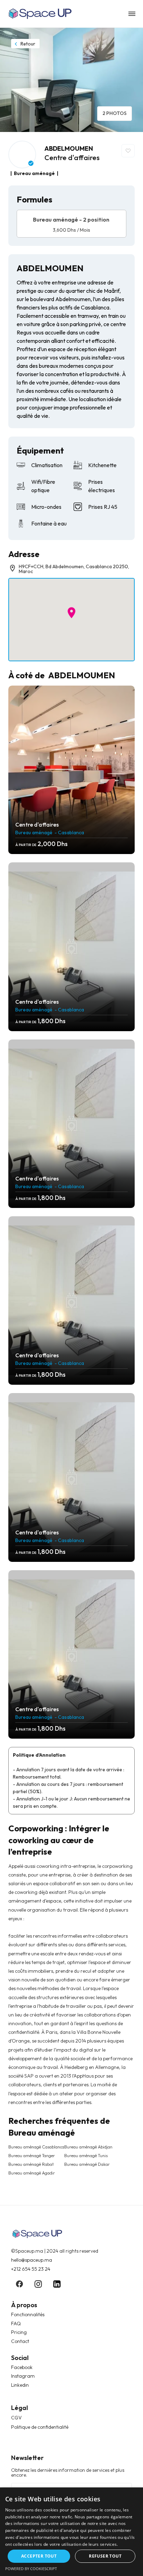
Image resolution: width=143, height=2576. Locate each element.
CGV (16, 2418)
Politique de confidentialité (40, 2427)
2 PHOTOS (115, 113)
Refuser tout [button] (105, 2556)
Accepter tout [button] (39, 2556)
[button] (71, 613)
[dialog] (71, 2532)
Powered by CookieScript (31, 2569)
